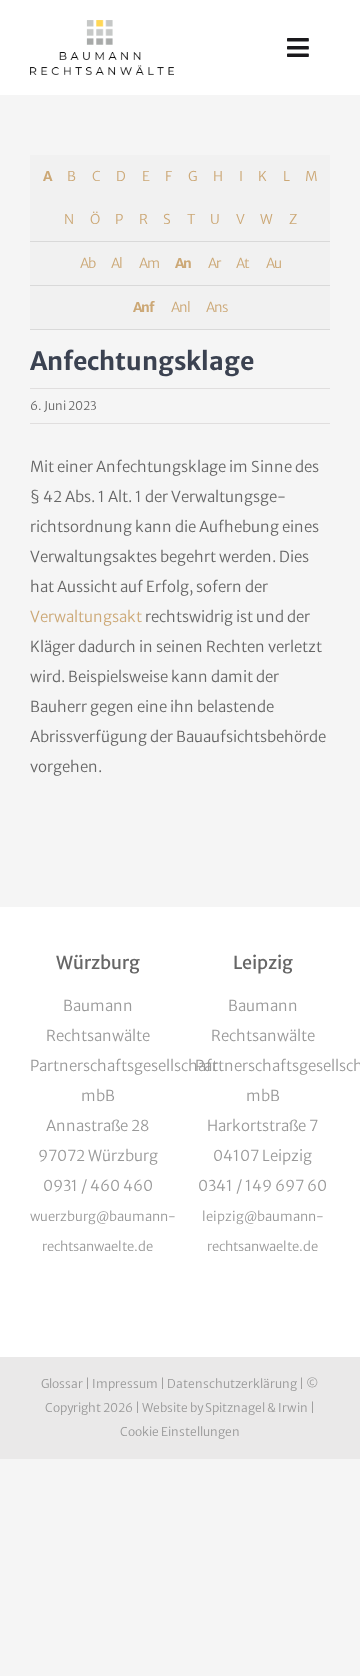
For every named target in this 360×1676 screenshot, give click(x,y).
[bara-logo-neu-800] (102, 27)
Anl (180, 307)
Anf (143, 307)
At (242, 263)
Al (116, 263)
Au (273, 263)
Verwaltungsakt (86, 616)
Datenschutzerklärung (232, 1383)
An (183, 263)
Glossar (62, 1383)
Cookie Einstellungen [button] (180, 1431)
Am (149, 263)
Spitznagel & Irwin (256, 1407)
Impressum (125, 1383)
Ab (87, 263)
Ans (216, 307)
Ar (214, 263)
